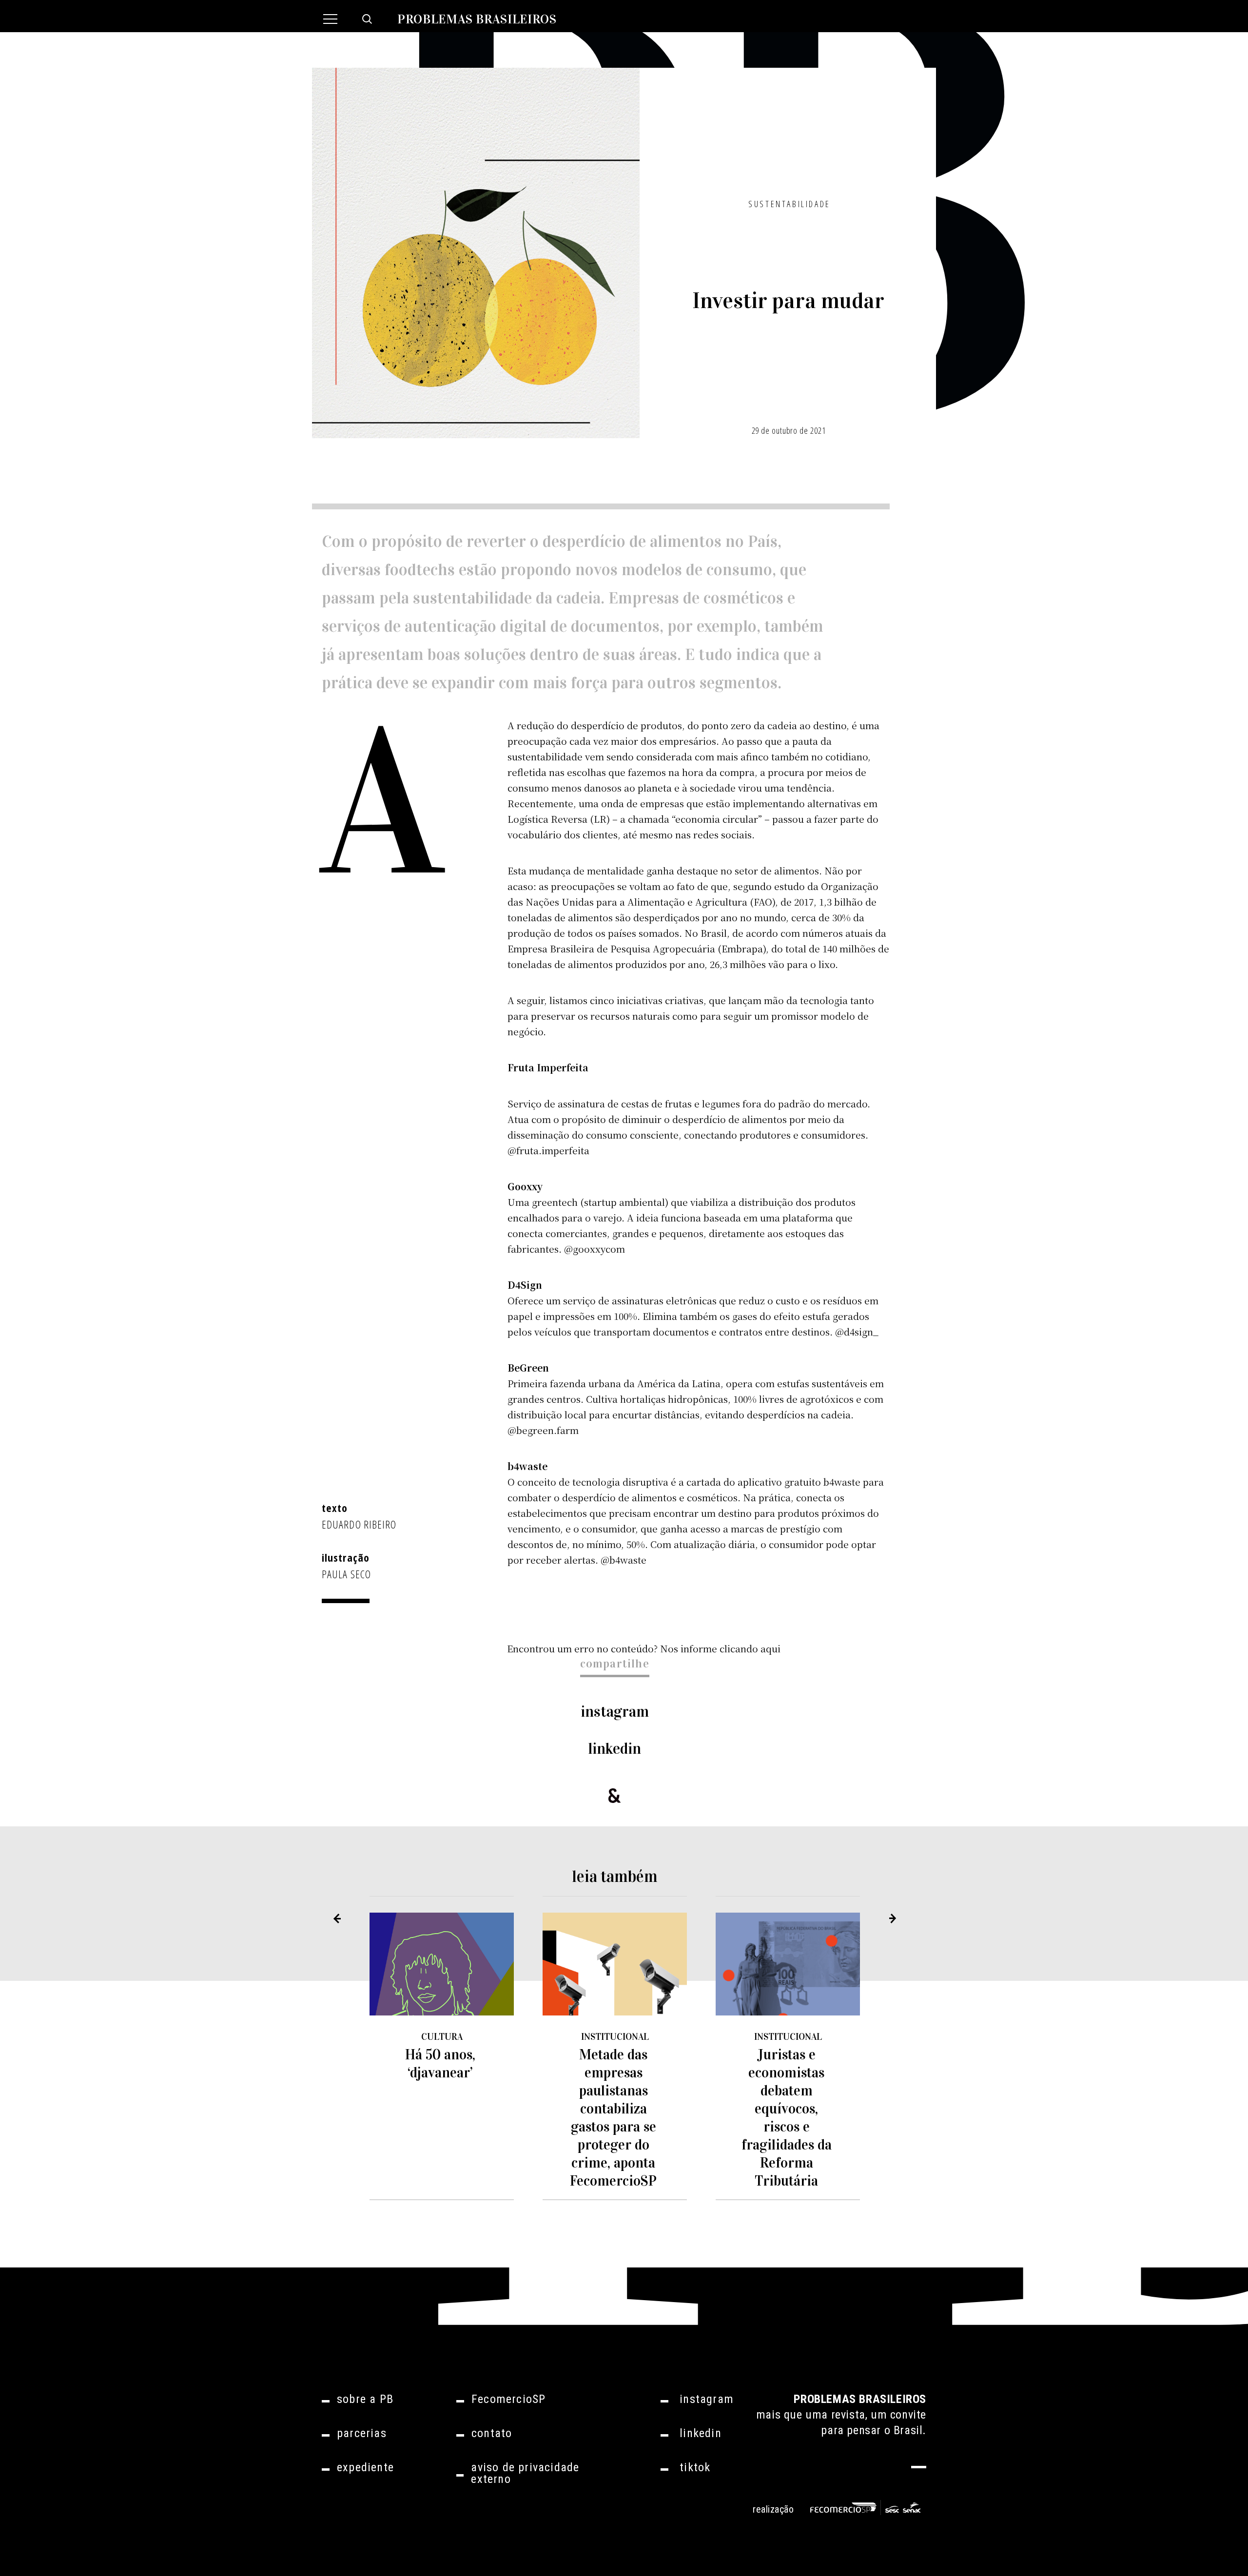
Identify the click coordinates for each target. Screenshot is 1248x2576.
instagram (615, 1712)
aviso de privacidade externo (525, 2473)
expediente (365, 2467)
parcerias (362, 2433)
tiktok (695, 2467)
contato (492, 2433)
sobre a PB (365, 2399)
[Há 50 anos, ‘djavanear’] (442, 1964)
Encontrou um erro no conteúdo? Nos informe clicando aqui (644, 1648)
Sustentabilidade (790, 204)
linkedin (615, 1749)
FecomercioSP (508, 2399)
